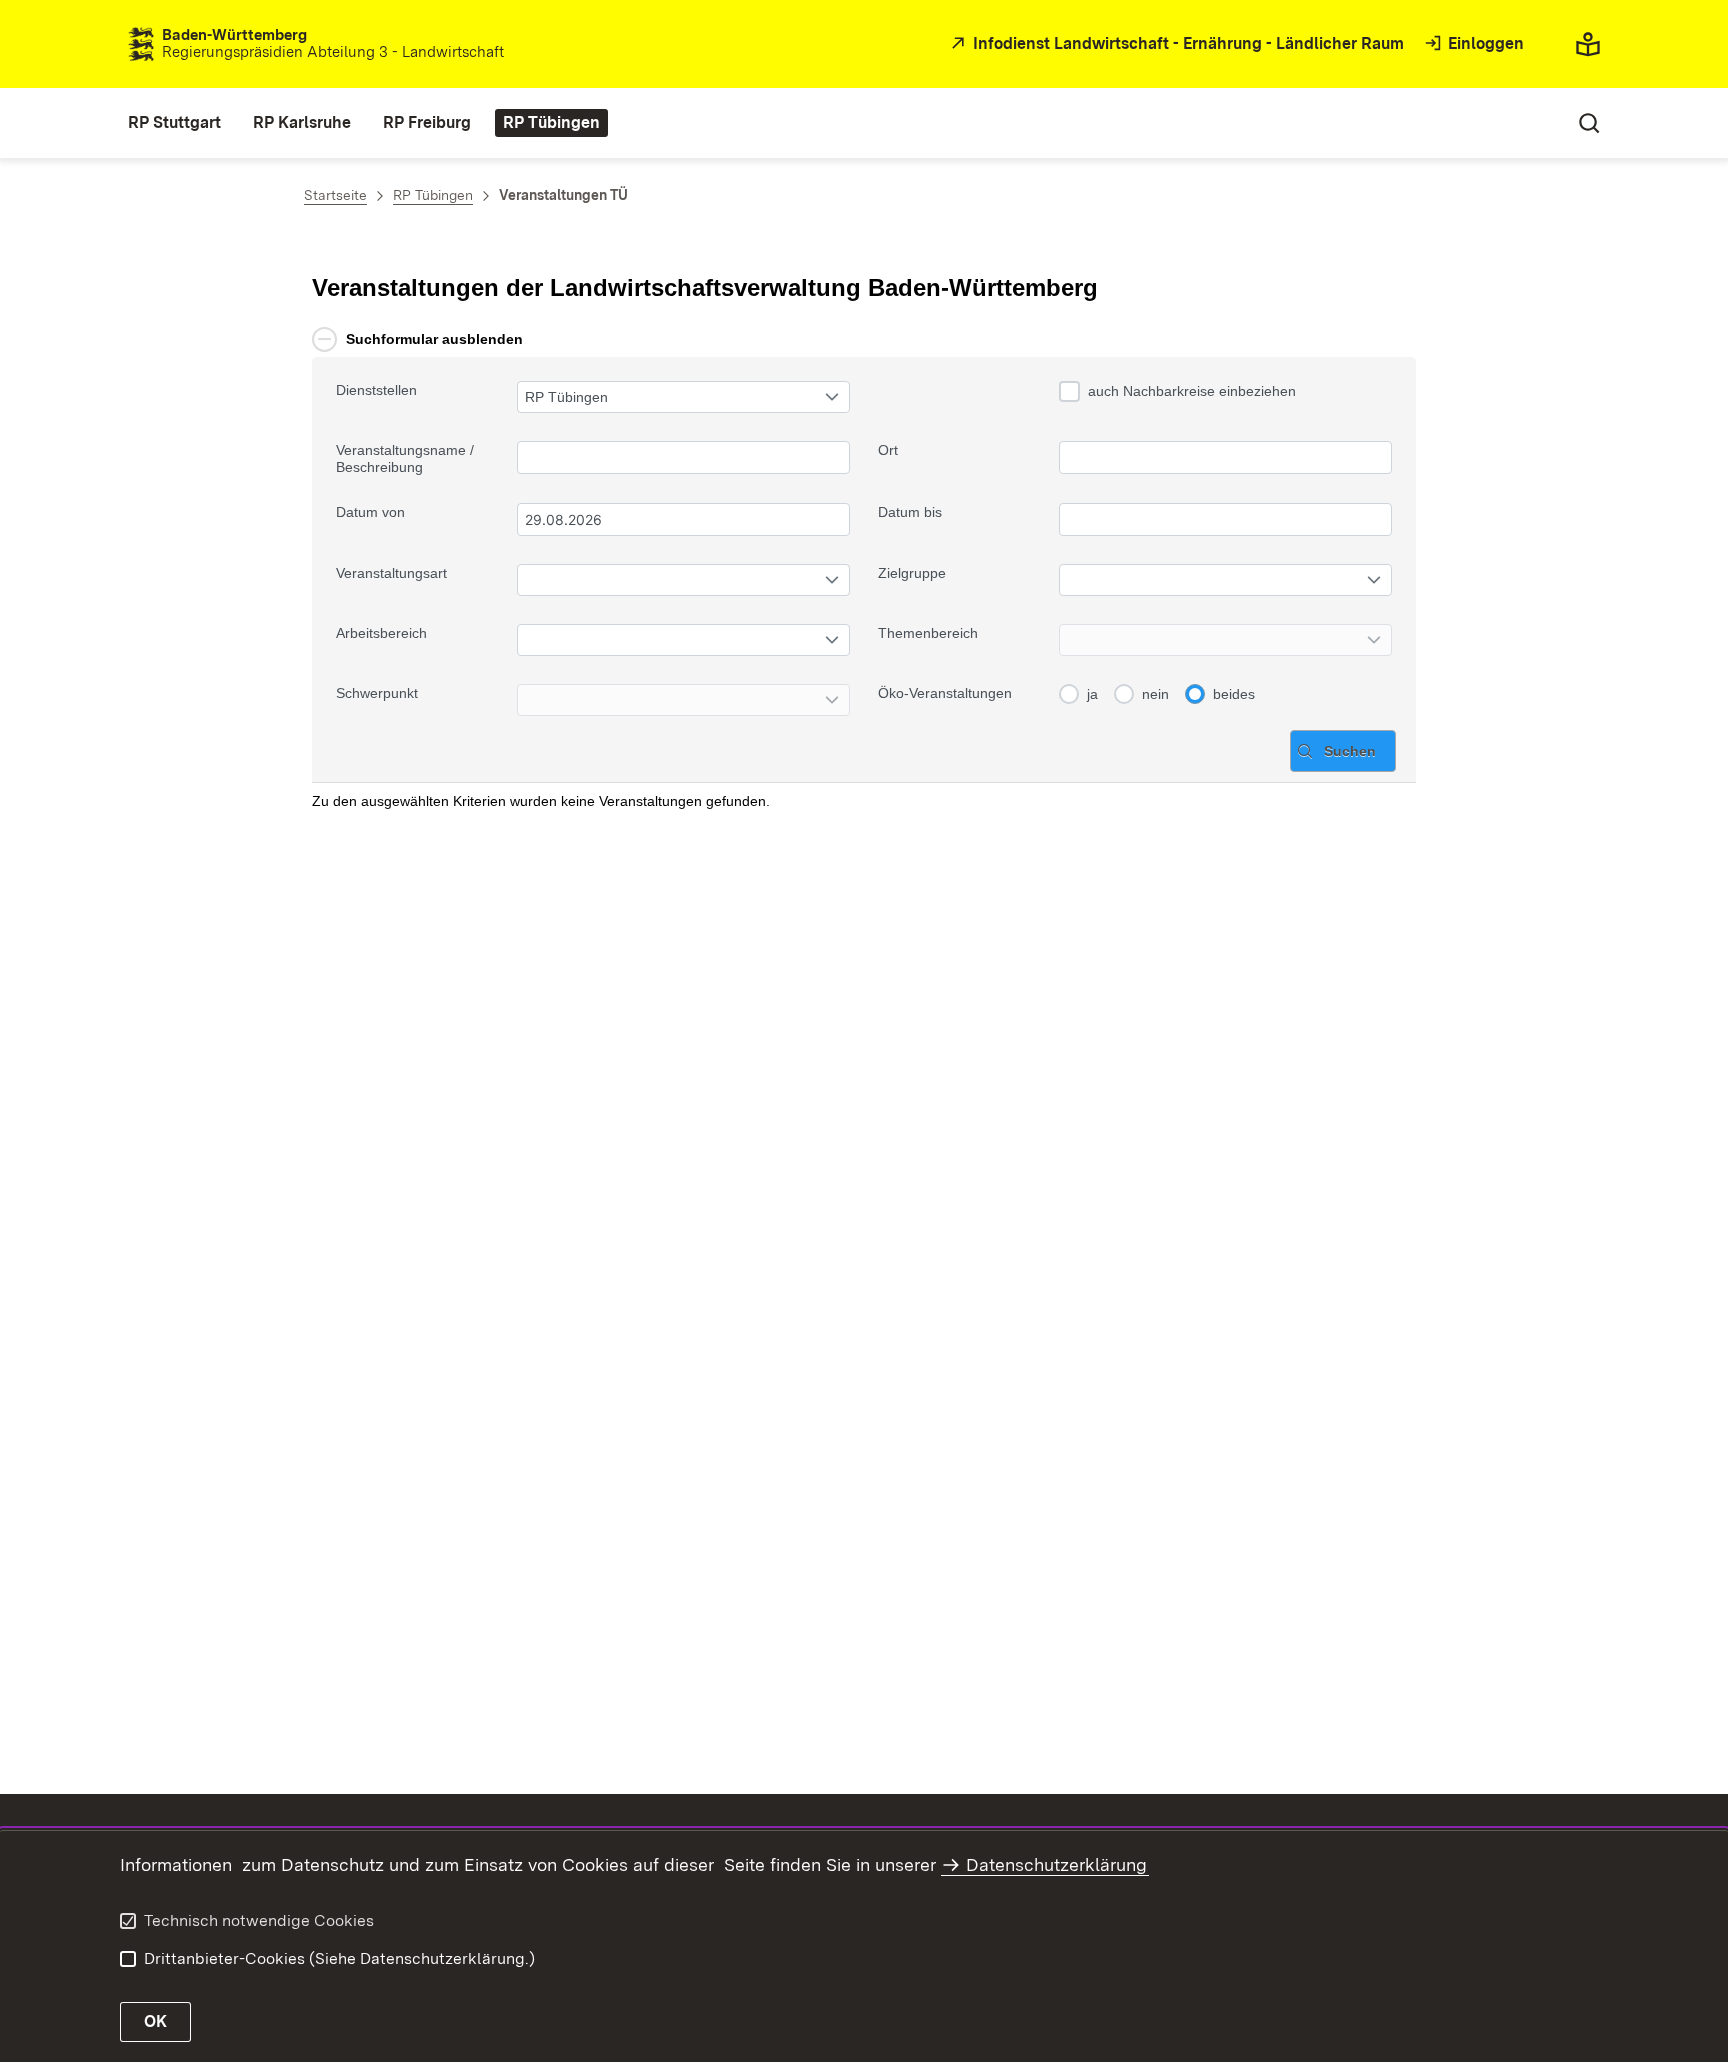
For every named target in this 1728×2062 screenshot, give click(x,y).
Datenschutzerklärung (1056, 1864)
